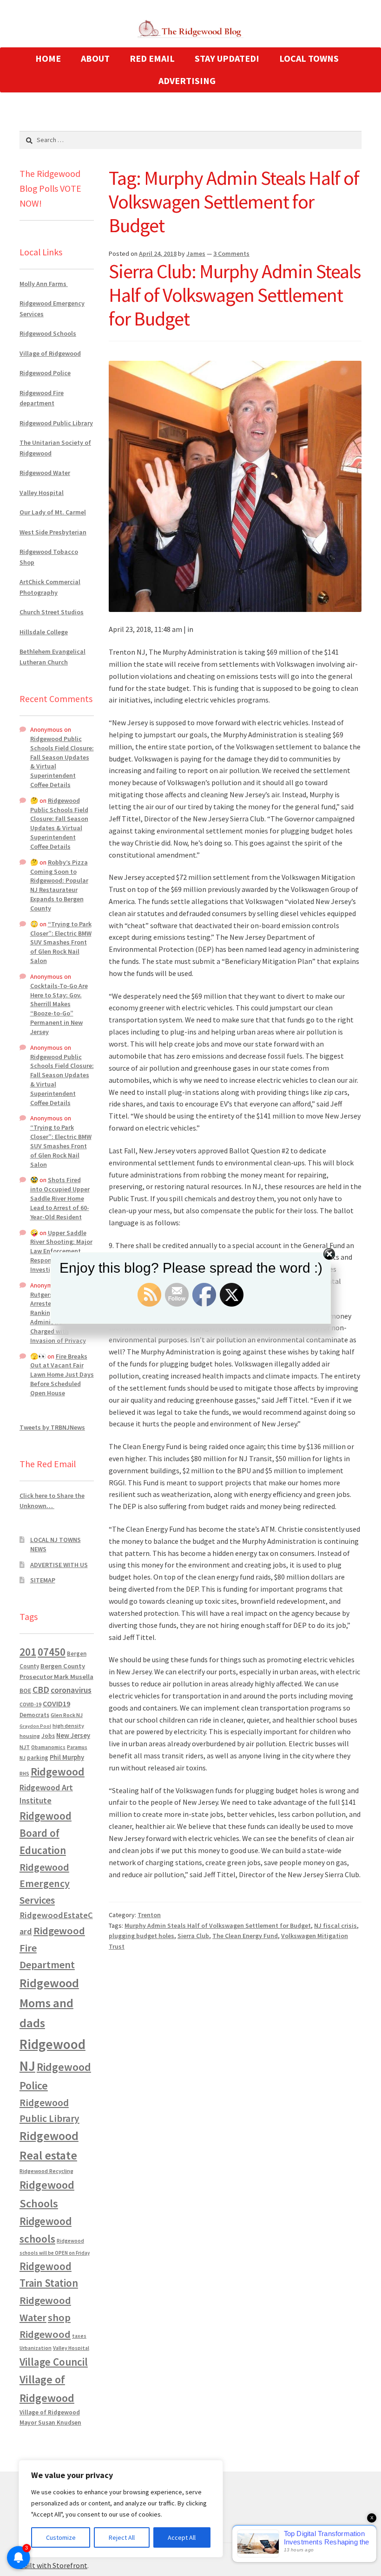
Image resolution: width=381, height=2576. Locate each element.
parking (38, 1758)
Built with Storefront (53, 2565)
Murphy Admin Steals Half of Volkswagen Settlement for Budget (218, 1925)
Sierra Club (193, 1936)
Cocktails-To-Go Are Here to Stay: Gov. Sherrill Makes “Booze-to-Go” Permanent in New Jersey (59, 1009)
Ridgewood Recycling (46, 2171)
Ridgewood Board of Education (46, 1833)
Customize (61, 2537)
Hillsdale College (44, 632)
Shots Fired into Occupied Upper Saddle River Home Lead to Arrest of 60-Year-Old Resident (60, 1198)
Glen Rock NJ (67, 1715)
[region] (121, 2509)
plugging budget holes (141, 1936)
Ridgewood (58, 1772)
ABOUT (95, 58)
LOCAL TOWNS (309, 58)
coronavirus (71, 1690)
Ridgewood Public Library (56, 423)
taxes (79, 2336)
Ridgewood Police (45, 373)
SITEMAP (43, 1580)
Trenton (149, 1915)
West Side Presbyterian (53, 532)
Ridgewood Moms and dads (49, 2003)
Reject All (122, 2537)
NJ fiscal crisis (335, 1925)
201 (28, 1652)
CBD (41, 1690)
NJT (25, 1747)
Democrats (34, 1715)
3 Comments (231, 254)
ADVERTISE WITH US (59, 1565)
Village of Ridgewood (50, 353)
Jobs (48, 1736)
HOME (48, 58)
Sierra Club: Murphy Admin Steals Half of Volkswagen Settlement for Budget (235, 295)
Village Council (54, 2362)
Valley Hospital (42, 493)
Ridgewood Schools (48, 333)
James (196, 254)
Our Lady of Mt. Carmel (53, 512)
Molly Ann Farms (44, 284)
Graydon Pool (35, 1726)
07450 (52, 1652)
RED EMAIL (152, 58)
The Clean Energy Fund (245, 1936)
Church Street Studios (52, 612)
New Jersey (73, 1736)
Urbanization (36, 2348)
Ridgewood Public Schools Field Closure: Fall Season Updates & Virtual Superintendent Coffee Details (59, 823)
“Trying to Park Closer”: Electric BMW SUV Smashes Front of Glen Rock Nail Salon (61, 942)
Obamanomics (48, 1747)
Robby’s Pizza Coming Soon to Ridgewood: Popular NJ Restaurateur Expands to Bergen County (59, 885)
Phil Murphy (67, 1757)
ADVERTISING (187, 81)
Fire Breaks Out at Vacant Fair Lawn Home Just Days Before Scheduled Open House (62, 1375)
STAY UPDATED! (227, 58)
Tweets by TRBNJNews (52, 1427)
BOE (25, 1691)
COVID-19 (30, 1704)
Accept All (182, 2537)
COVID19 (56, 1704)
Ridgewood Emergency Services (45, 1883)
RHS (24, 1773)
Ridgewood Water (45, 473)
